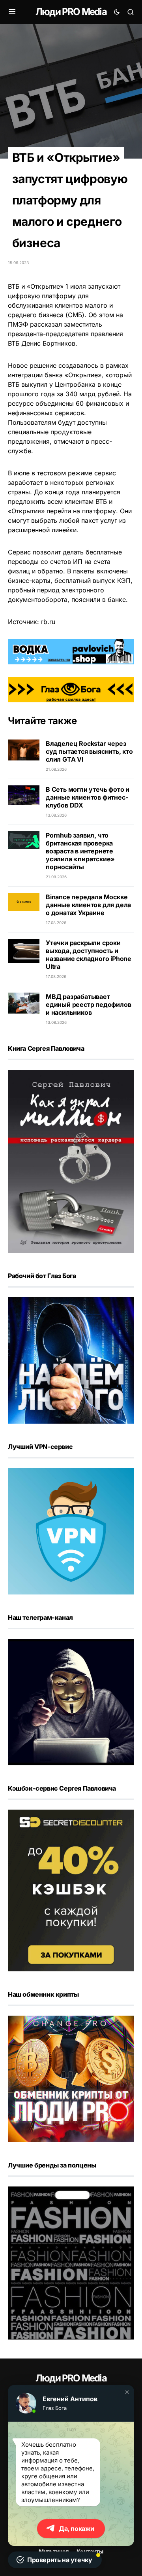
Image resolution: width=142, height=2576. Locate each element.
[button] (127, 2392)
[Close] (131, 11)
